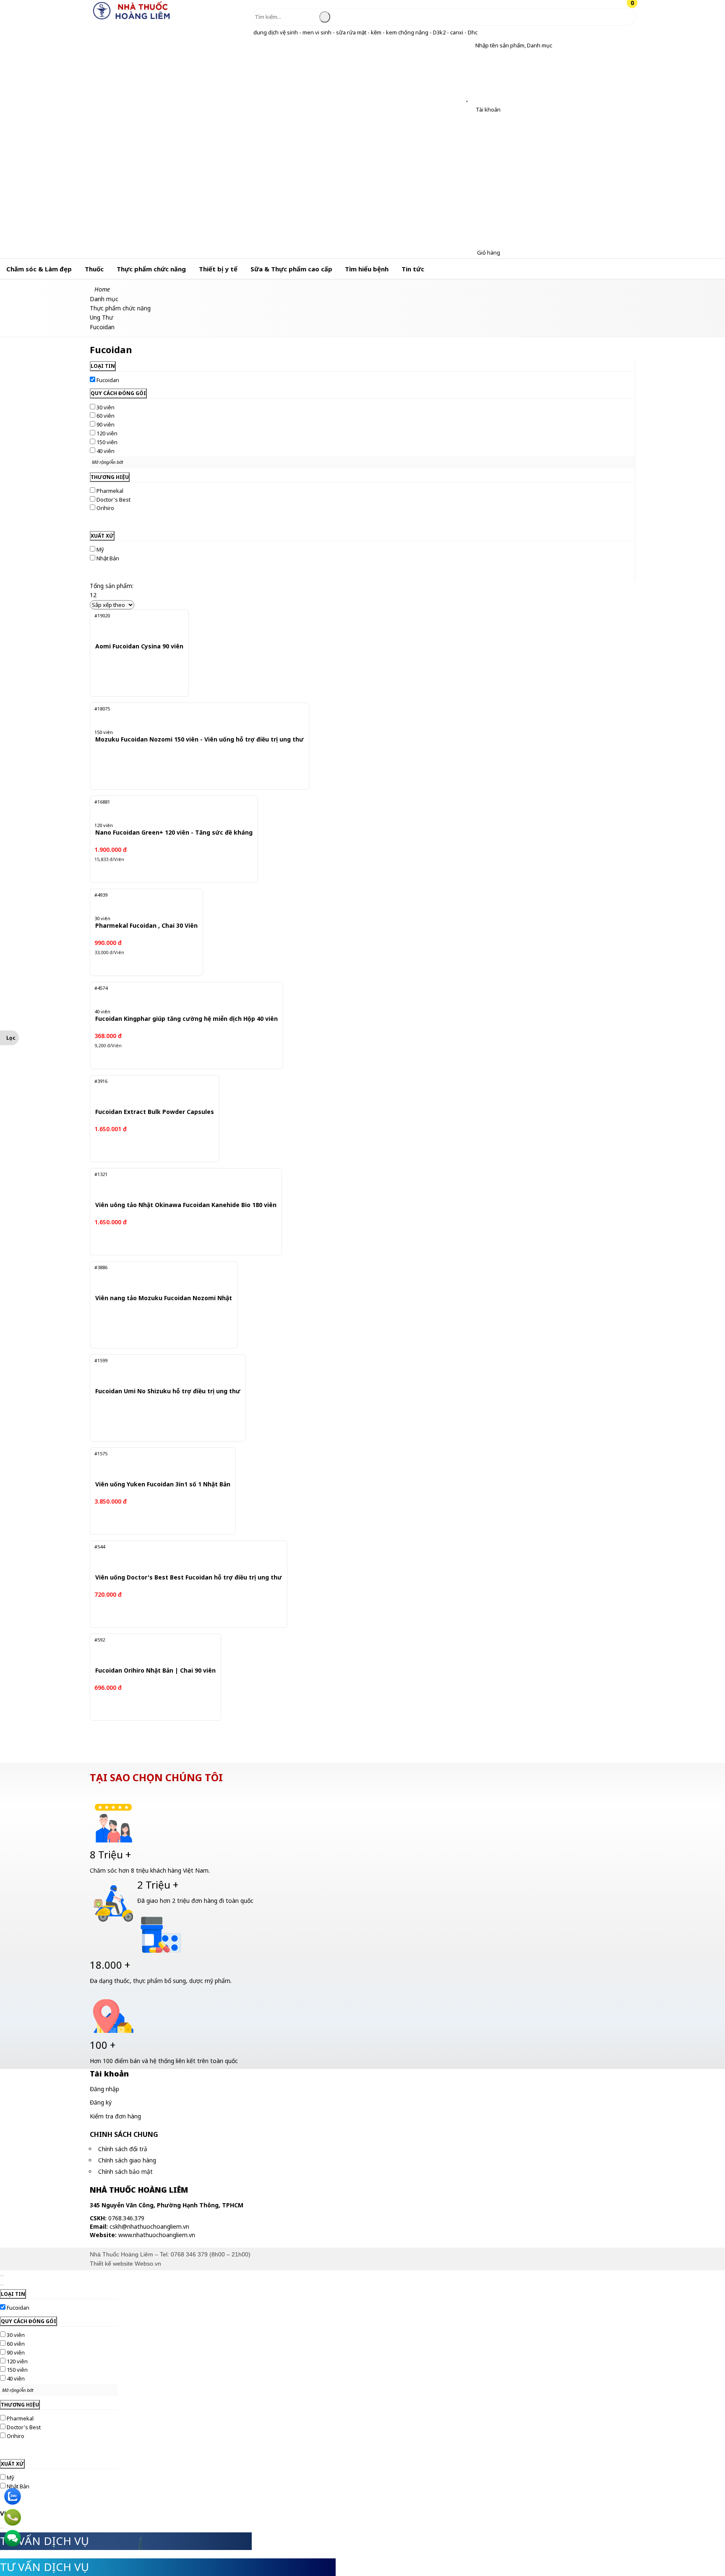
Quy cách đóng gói (118, 393)
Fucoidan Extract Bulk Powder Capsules (155, 1112)
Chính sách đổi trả (123, 2149)
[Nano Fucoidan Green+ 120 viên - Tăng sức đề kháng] (167, 812)
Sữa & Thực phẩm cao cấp (291, 269)
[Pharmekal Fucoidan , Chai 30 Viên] (142, 905)
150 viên (107, 442)
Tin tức (413, 269)
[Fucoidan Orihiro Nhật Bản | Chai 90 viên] (151, 1649)
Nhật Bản (108, 558)
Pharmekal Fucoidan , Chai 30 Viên (146, 926)
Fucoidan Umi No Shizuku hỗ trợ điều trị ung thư (168, 1391)
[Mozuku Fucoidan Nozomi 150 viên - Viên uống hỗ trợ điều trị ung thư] (190, 718)
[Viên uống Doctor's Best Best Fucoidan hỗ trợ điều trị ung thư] (180, 1556)
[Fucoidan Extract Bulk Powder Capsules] (149, 1091)
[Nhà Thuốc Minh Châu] (132, 19)
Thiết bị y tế (218, 269)
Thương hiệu (110, 477)
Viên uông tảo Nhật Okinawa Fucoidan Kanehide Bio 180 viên (186, 1205)
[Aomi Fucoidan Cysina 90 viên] (135, 625)
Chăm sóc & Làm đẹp (39, 269)
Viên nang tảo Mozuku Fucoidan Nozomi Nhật (164, 1298)
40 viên (106, 451)
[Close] (2, 2276)
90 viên (106, 424)
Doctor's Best (113, 500)
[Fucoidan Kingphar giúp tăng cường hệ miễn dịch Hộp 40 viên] (178, 998)
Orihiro (105, 508)
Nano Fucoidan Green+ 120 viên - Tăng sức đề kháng (174, 833)
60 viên (106, 416)
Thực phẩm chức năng (151, 269)
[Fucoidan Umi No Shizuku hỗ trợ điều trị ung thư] (161, 1370)
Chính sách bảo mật (125, 2171)
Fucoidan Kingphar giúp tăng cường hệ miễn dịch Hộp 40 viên (186, 1019)
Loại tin (103, 366)
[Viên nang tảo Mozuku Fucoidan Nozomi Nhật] (158, 1277)
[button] (469, 46)
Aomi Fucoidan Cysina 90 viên (139, 647)
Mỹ (100, 549)
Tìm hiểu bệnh (367, 269)
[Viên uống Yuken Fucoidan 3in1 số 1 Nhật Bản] (157, 1463)
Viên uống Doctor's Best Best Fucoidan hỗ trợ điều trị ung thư (189, 1578)
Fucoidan (108, 380)
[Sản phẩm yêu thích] (469, 98)
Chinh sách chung (124, 2134)
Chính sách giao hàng (127, 2160)
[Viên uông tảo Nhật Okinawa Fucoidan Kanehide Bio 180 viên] (179, 1184)
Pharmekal (110, 491)
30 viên (106, 407)
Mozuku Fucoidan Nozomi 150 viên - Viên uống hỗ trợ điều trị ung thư (200, 740)
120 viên (107, 433)
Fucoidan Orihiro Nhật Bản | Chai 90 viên (155, 1671)
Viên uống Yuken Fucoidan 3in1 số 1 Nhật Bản (163, 1484)
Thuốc (94, 269)
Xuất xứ (102, 536)
